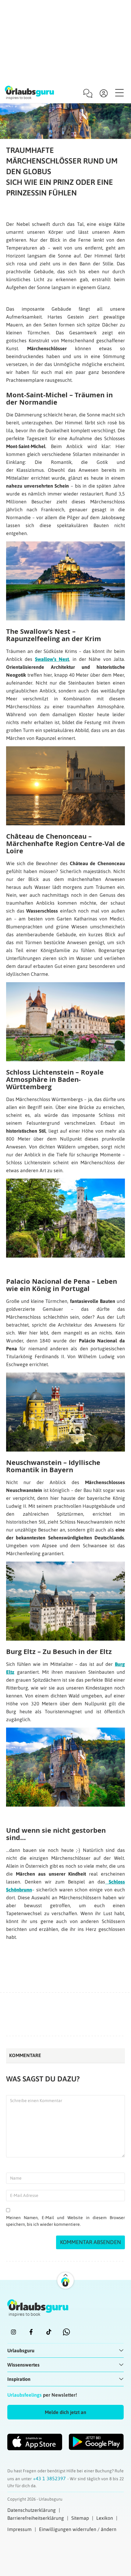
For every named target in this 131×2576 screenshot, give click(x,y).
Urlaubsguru (21, 2350)
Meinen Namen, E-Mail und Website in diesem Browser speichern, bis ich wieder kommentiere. (65, 2221)
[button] (65, 2412)
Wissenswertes (23, 2365)
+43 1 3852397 (50, 2478)
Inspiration (19, 2379)
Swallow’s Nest (52, 659)
